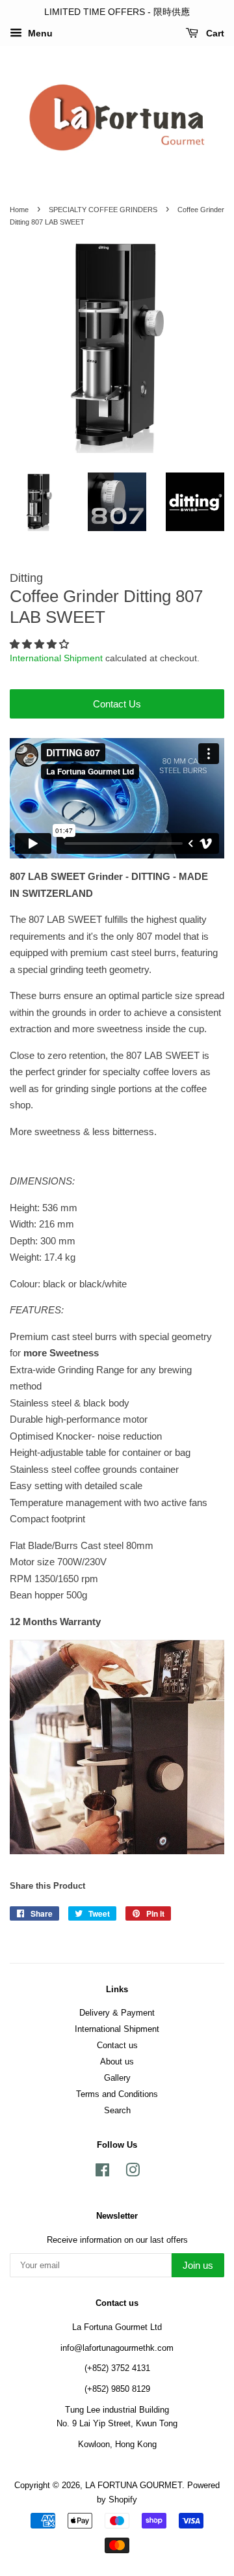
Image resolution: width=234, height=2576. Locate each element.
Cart (214, 33)
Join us (198, 2265)
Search (117, 2110)
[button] (41, 644)
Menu (39, 33)
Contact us (117, 2045)
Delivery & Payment (117, 2013)
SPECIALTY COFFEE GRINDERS (103, 210)
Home (19, 210)
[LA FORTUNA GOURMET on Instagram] (133, 2173)
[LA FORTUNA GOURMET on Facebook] (102, 2173)
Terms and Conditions (117, 2094)
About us (117, 2062)
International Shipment (56, 658)
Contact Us (117, 704)
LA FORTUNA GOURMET (134, 2485)
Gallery (117, 2078)
